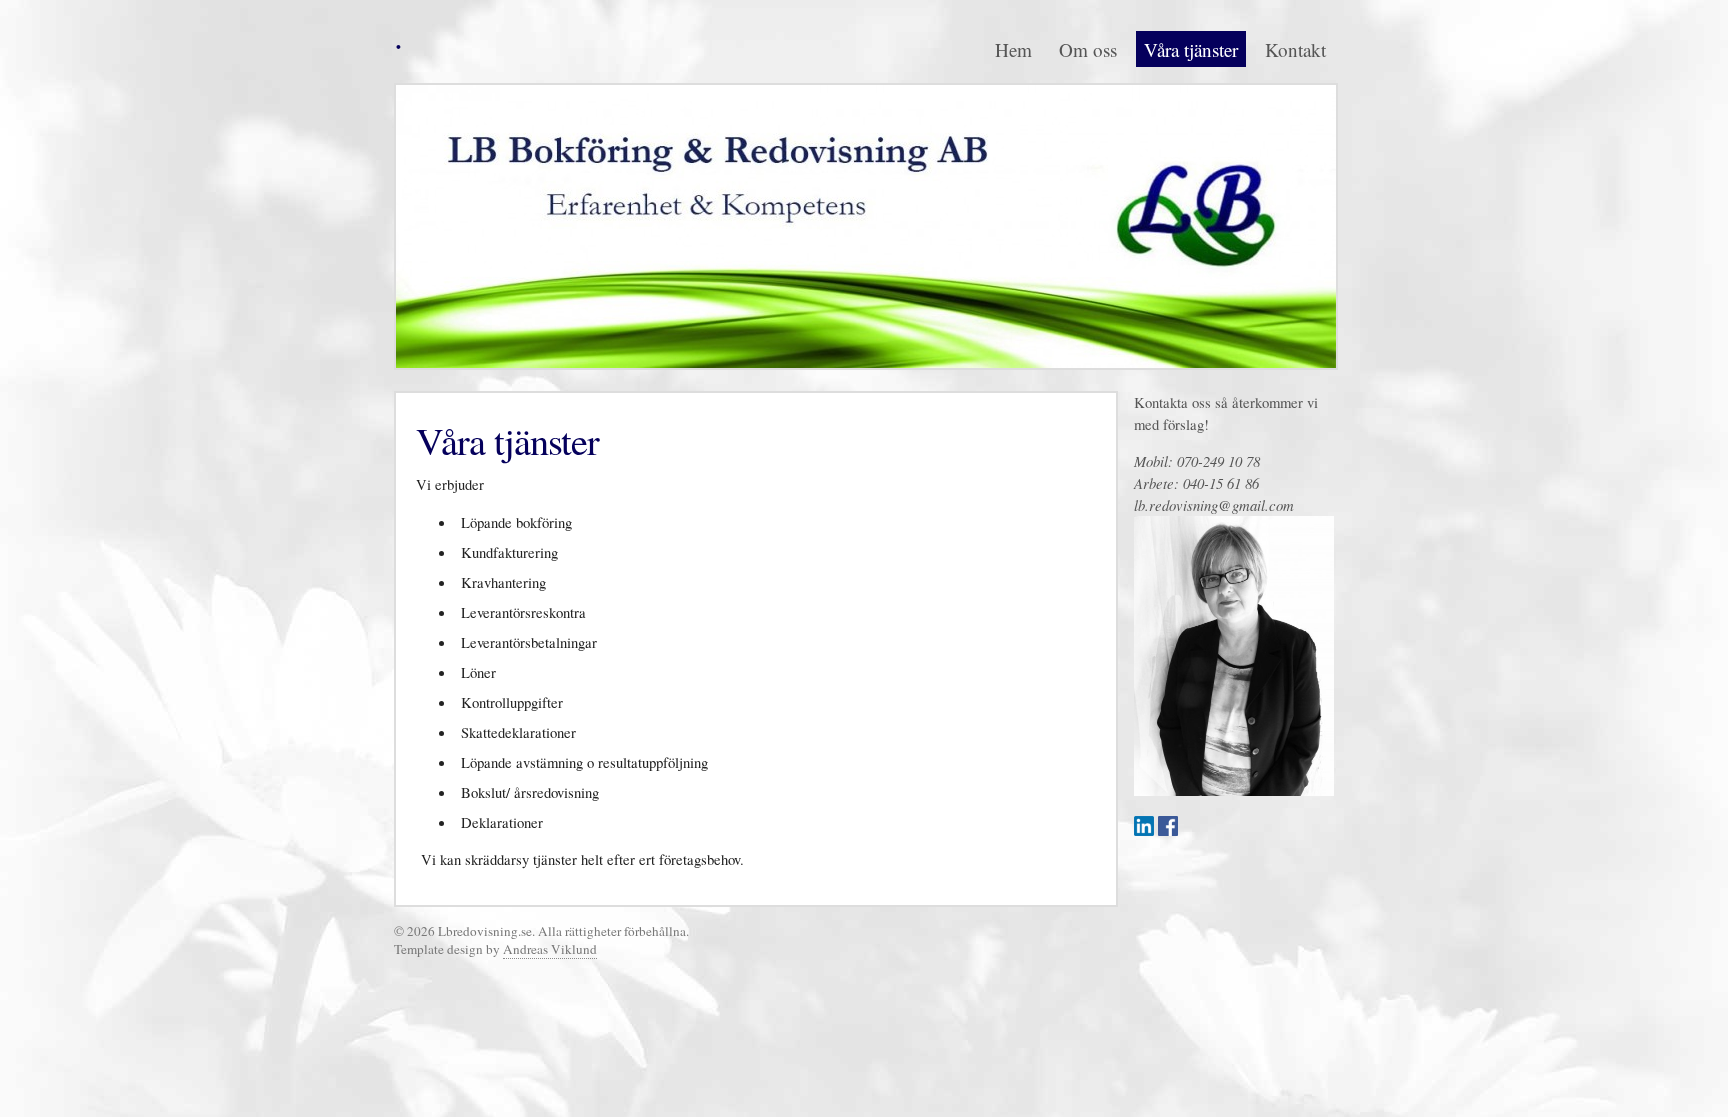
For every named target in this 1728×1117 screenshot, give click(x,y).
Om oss (1088, 49)
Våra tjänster (1191, 49)
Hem (1013, 49)
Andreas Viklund (550, 949)
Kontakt (1295, 49)
